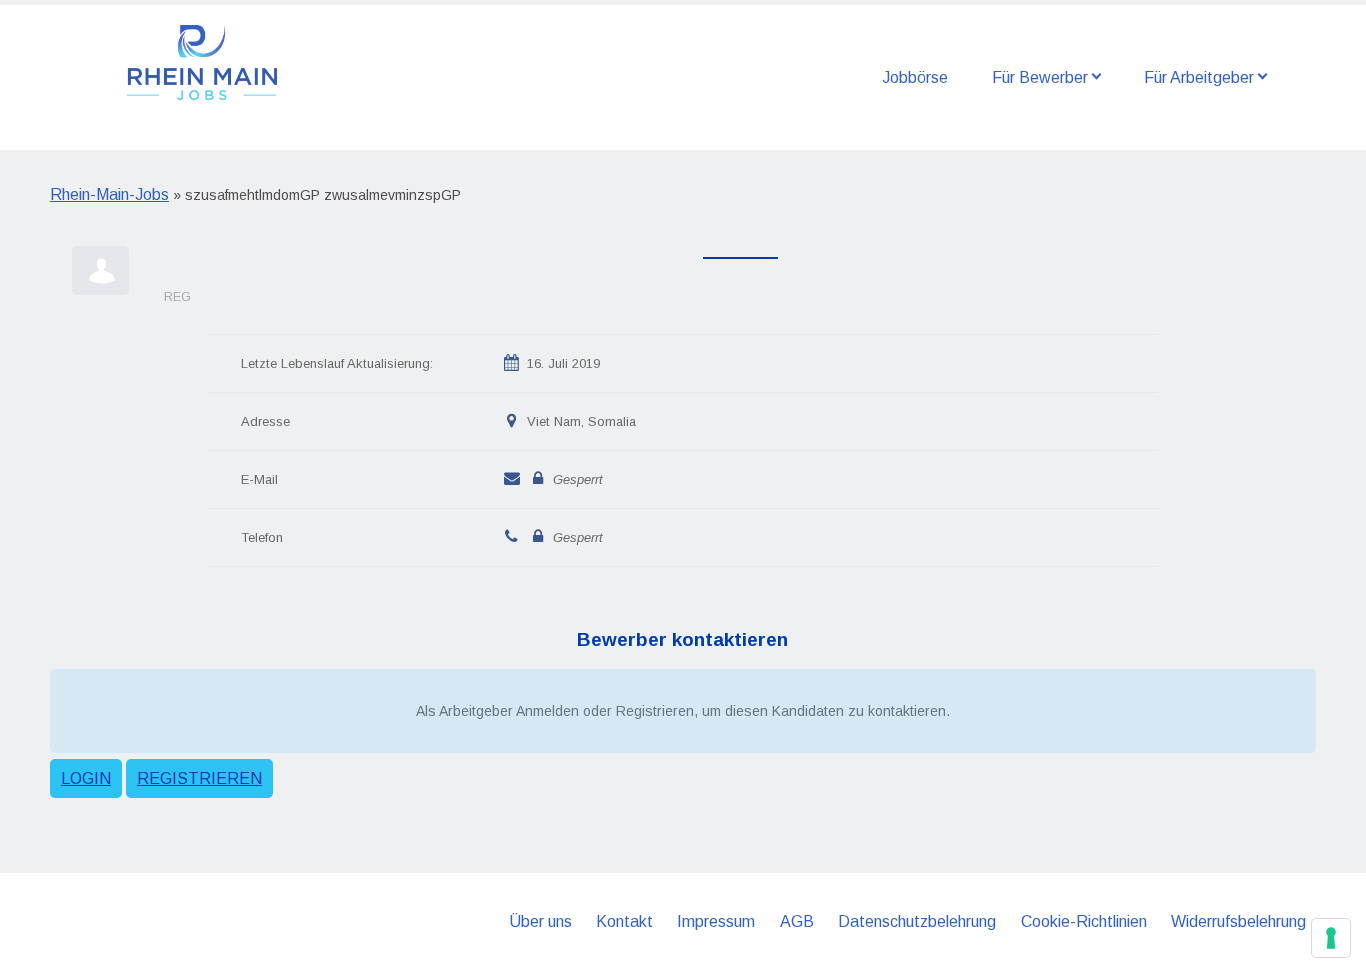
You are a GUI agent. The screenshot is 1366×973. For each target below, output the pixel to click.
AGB (797, 921)
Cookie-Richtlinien (1084, 921)
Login (86, 778)
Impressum (716, 921)
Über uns (540, 921)
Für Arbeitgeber (1199, 77)
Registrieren (199, 778)
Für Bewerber (1040, 77)
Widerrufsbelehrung (1238, 921)
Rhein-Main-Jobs (109, 194)
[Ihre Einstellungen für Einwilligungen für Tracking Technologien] (1331, 938)
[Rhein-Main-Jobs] (202, 61)
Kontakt (624, 921)
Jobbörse (915, 77)
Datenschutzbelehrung (917, 921)
